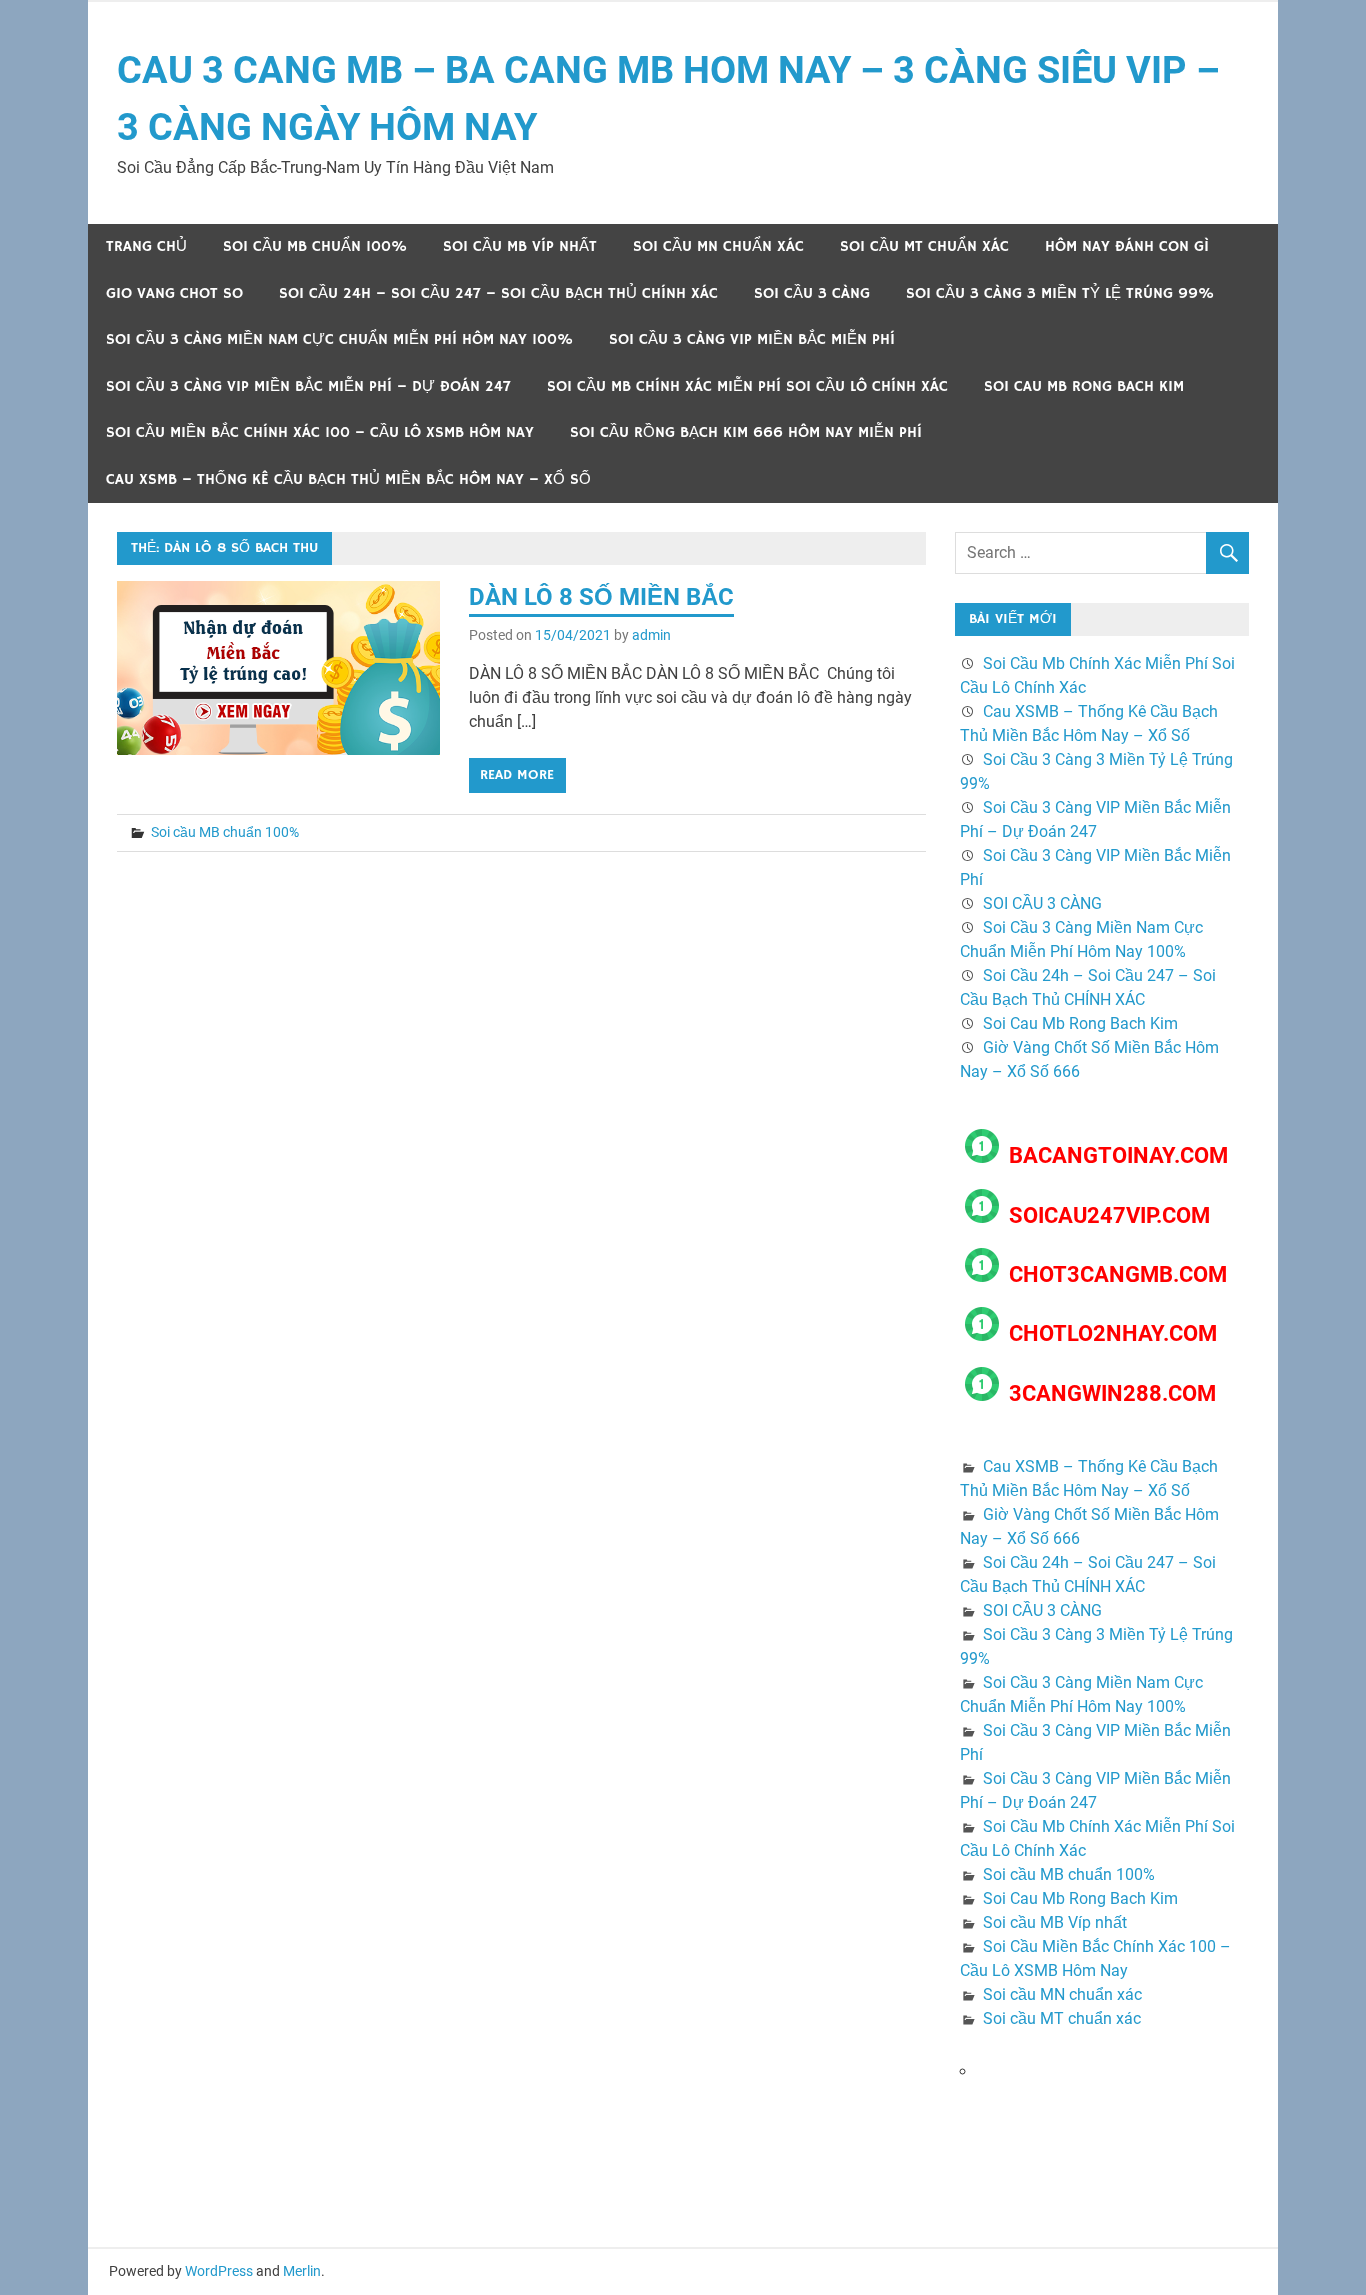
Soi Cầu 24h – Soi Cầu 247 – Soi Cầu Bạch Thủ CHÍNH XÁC (498, 293)
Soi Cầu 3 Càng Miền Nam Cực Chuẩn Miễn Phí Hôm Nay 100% (339, 339)
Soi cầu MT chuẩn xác (924, 246)
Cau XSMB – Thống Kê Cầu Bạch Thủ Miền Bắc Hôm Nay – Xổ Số (348, 479)
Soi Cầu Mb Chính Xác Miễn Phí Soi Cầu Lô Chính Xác (747, 386)
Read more (517, 775)
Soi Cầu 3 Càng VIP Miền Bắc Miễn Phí (752, 339)
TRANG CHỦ (146, 246)
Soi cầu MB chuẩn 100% (315, 246)
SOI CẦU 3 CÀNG (812, 293)
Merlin (302, 2271)
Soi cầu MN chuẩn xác (718, 246)
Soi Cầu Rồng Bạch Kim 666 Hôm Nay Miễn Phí (746, 432)
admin (651, 635)
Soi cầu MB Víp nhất (520, 246)
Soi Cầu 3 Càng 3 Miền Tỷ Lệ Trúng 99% (1060, 293)
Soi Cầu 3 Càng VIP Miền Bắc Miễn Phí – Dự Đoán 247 (308, 386)
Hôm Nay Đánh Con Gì (1127, 246)
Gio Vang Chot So (174, 293)
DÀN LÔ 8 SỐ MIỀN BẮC (601, 597)
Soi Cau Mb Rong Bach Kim (1084, 386)
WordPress (219, 2271)
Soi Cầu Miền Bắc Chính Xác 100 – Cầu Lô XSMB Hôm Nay (320, 432)
